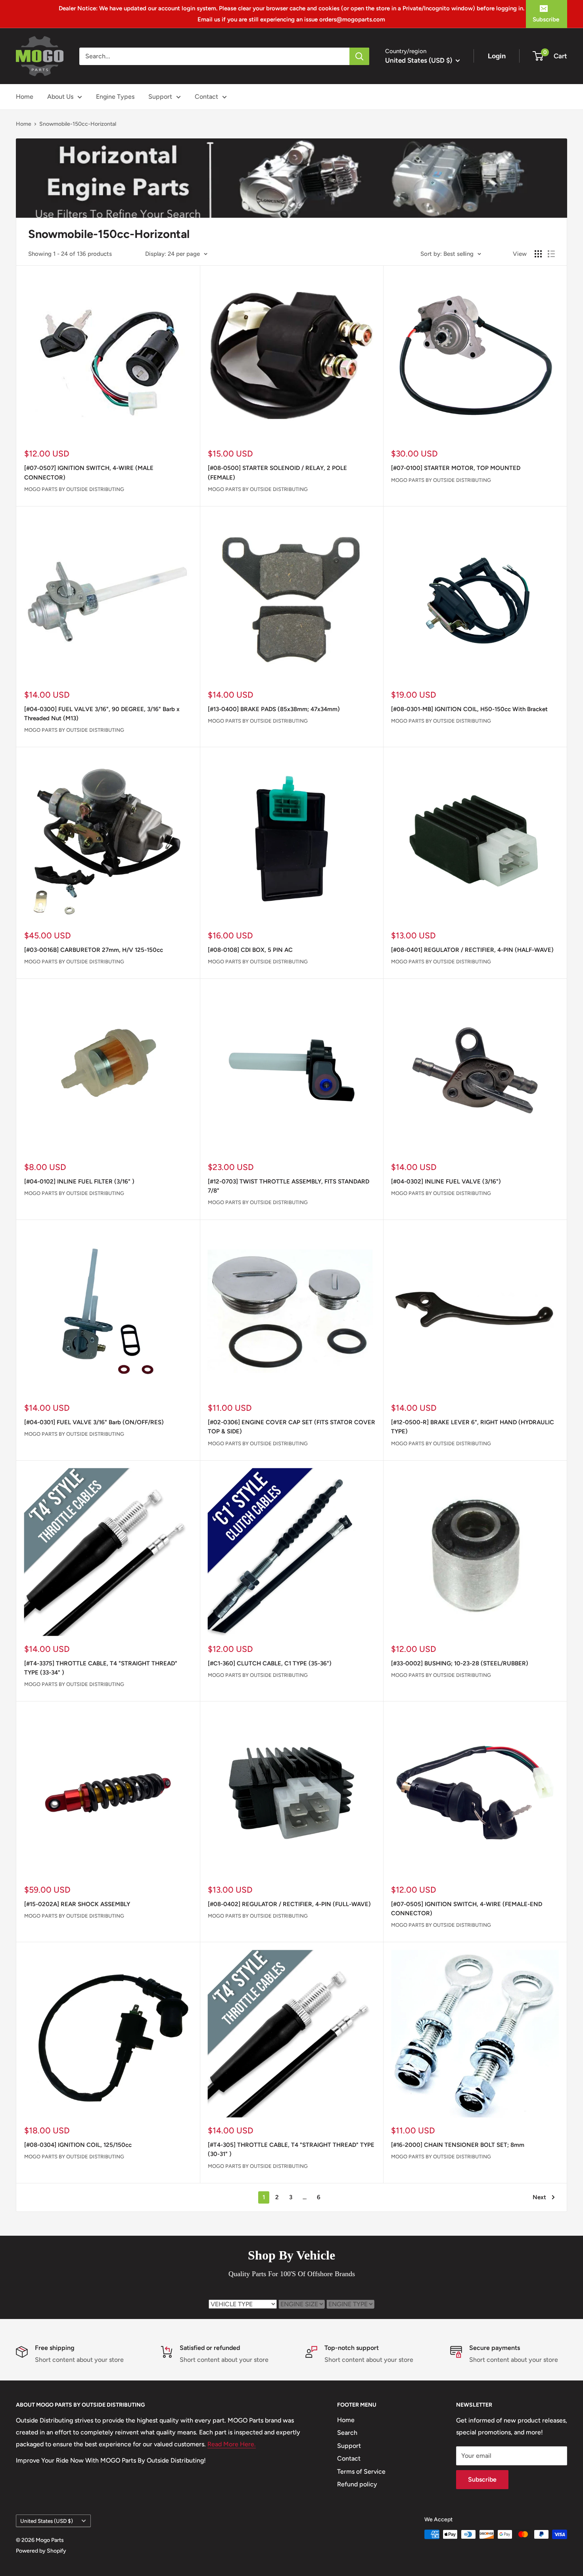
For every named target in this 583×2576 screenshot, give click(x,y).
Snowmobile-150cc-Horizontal (78, 124)
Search (347, 2433)
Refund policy (357, 2484)
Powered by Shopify (41, 2551)
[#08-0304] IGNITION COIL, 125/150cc (78, 2145)
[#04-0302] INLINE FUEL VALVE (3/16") (446, 1182)
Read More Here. (232, 2444)
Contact (206, 97)
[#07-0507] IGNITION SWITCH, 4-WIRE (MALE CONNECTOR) (89, 473)
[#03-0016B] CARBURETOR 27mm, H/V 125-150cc (94, 950)
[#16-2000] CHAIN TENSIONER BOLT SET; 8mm (458, 2145)
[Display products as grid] (538, 254)
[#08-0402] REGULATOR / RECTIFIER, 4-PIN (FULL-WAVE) (289, 1904)
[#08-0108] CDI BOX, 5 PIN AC (250, 950)
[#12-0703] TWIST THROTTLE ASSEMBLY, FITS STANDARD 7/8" (289, 1186)
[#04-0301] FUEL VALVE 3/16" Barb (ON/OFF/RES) (94, 1422)
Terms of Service (361, 2471)
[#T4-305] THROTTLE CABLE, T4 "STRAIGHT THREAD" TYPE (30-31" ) (291, 2149)
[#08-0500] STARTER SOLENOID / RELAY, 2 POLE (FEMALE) (277, 473)
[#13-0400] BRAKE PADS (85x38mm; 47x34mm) (274, 709)
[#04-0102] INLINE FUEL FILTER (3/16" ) (79, 1182)
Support (160, 97)
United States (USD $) (47, 2521)
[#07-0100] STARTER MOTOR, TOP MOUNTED (456, 468)
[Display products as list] (551, 254)
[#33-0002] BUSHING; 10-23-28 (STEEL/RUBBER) (460, 1663)
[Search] (359, 56)
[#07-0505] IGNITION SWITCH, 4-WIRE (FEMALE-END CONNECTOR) (467, 1909)
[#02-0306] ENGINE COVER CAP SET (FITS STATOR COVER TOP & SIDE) (291, 1427)
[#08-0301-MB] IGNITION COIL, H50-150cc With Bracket (469, 709)
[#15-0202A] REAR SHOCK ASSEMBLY (77, 1904)
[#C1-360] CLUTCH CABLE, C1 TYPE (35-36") (270, 1663)
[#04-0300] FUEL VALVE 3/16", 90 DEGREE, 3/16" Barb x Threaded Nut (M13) (102, 714)
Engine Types (115, 97)
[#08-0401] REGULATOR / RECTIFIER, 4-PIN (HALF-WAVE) (472, 950)
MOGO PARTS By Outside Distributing (74, 489)
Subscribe (546, 19)
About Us (60, 97)
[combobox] (214, 56)
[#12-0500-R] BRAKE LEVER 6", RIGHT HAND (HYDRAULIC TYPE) (473, 1427)
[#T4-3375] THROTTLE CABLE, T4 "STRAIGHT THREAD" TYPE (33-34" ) (101, 1668)
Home (25, 97)
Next (539, 2197)
